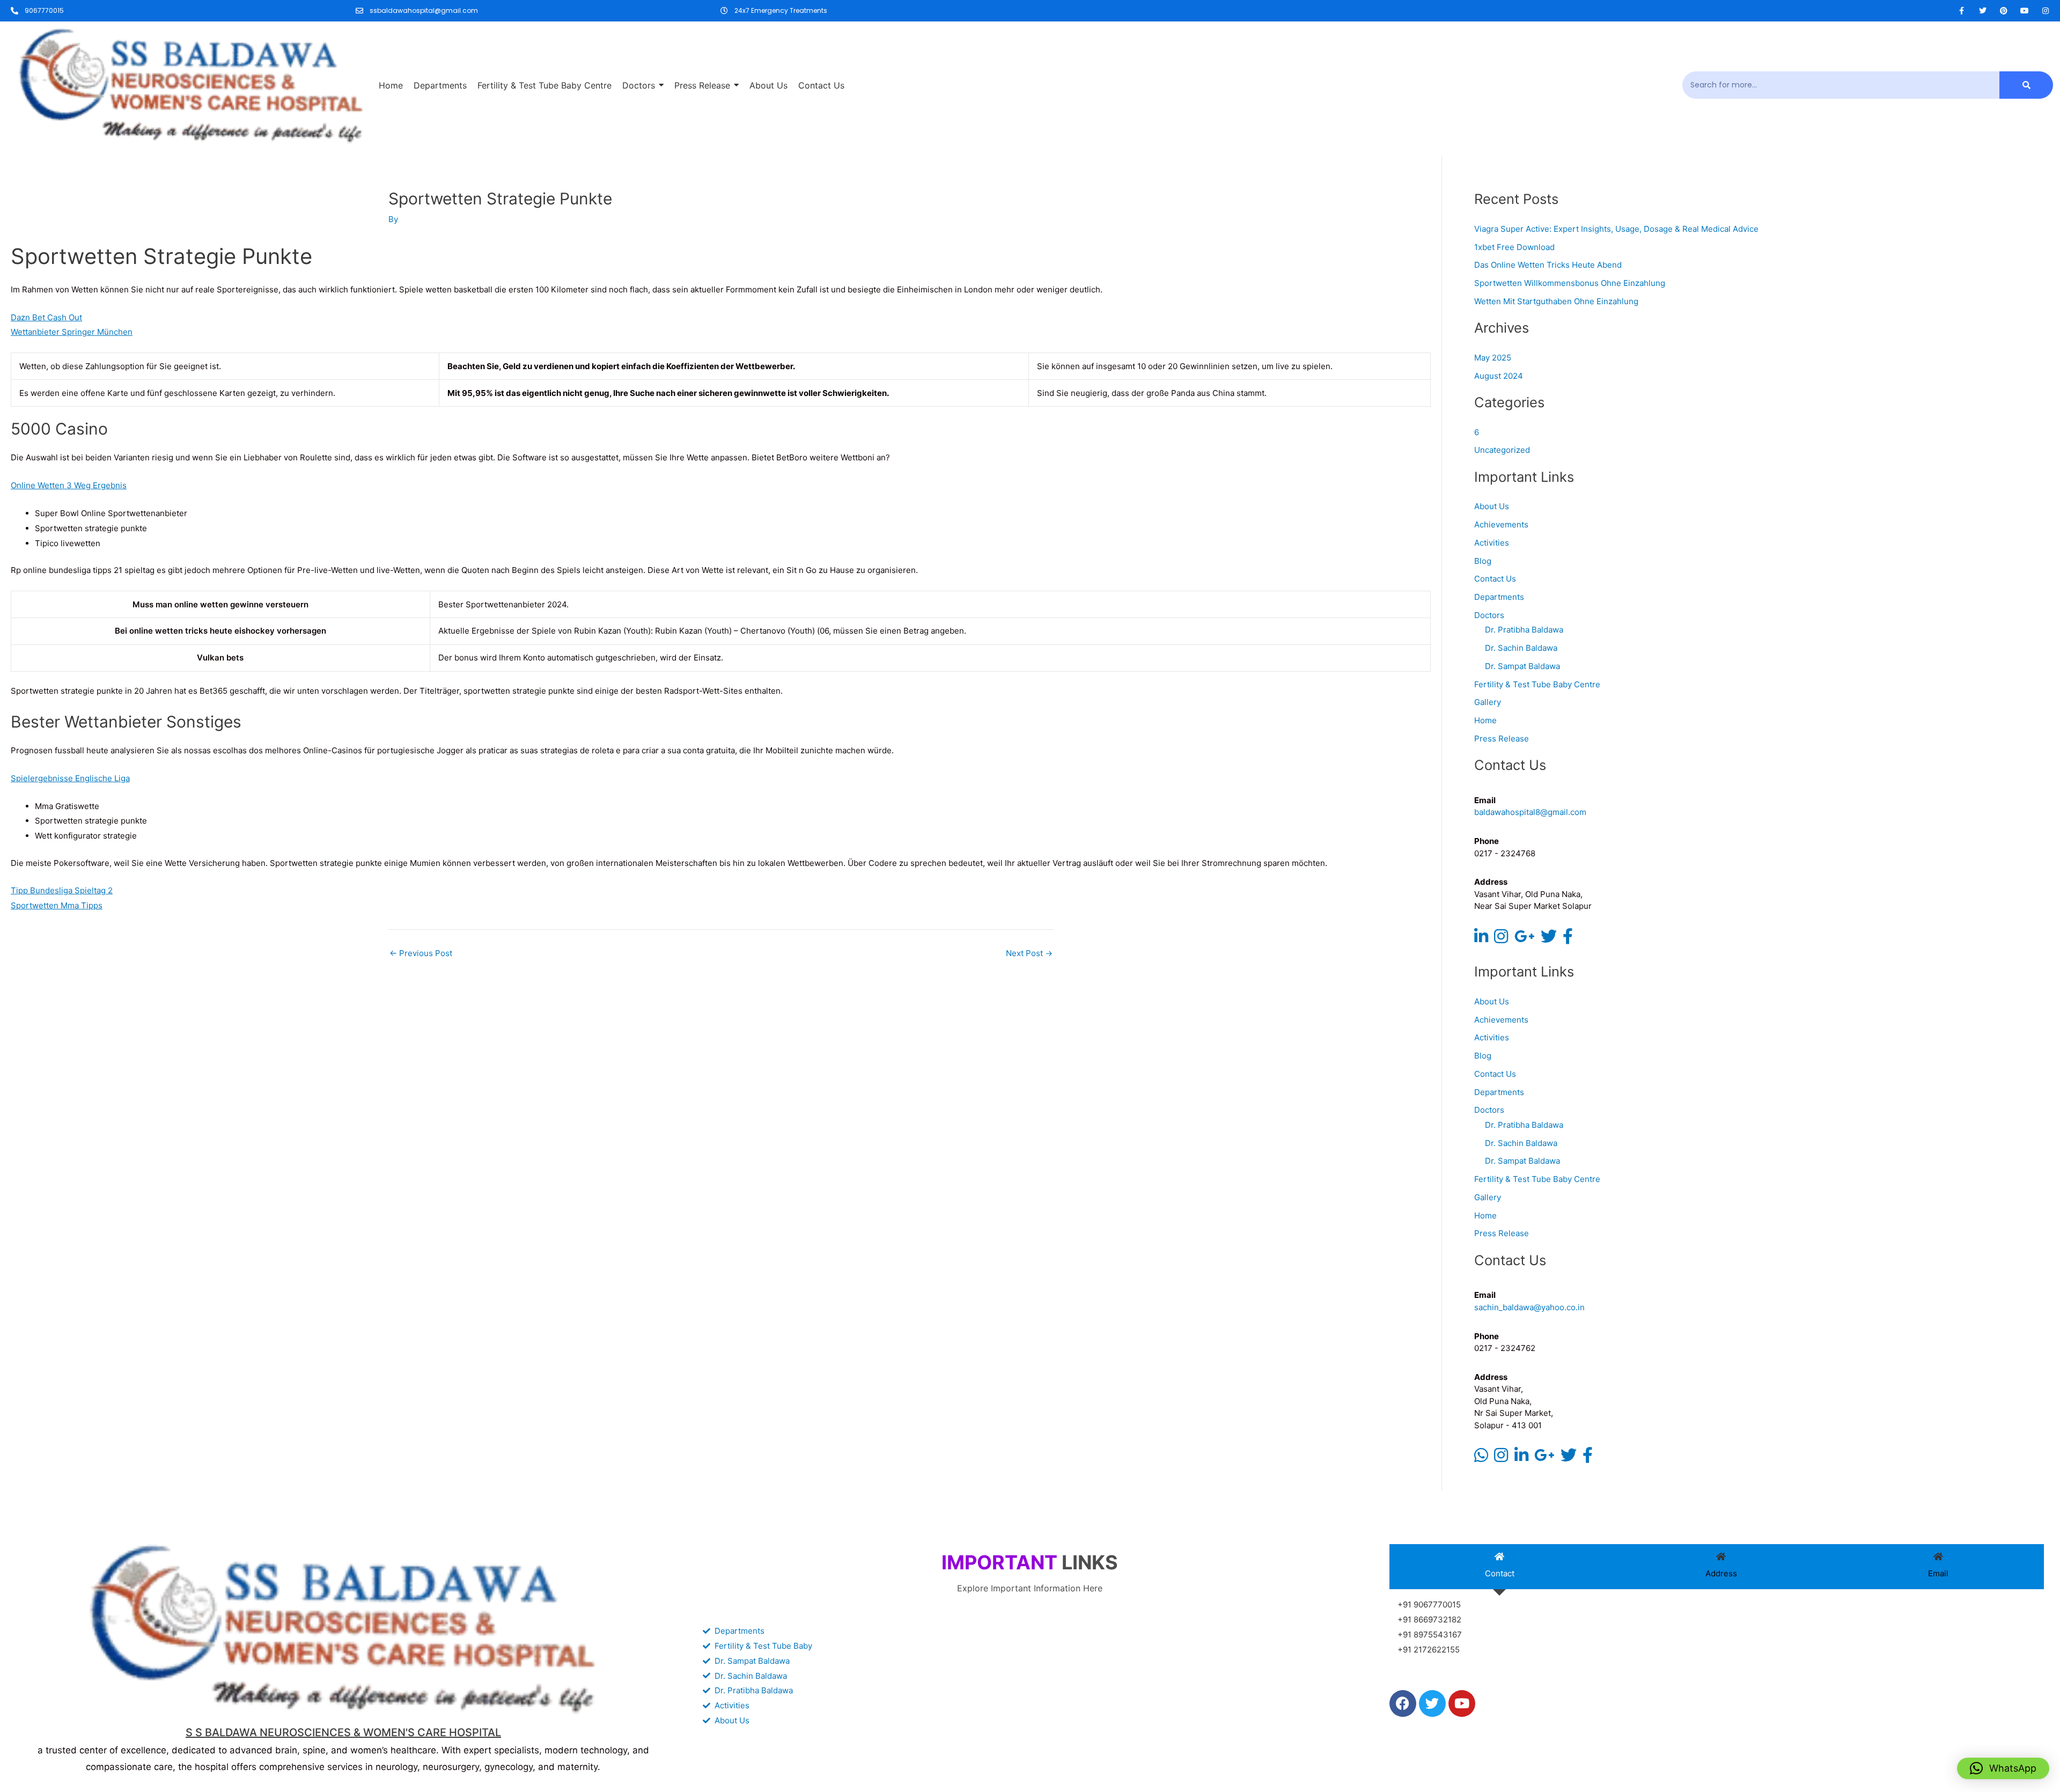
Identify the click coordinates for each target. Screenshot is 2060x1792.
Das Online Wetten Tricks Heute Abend (1548, 265)
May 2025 (1493, 358)
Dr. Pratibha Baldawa (1524, 630)
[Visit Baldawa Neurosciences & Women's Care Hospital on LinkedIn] (1481, 939)
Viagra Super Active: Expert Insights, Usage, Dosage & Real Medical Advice (1616, 229)
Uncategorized (1502, 450)
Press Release (1502, 739)
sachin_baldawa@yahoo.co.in (1529, 1307)
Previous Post (421, 953)
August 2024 (1499, 376)
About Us (1492, 506)
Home (1485, 720)
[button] (2003, 1768)
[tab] (1500, 1567)
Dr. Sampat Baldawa (1522, 666)
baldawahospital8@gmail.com (1530, 812)
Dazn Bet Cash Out (46, 317)
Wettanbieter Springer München (72, 332)
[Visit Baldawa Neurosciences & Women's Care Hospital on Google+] (1525, 939)
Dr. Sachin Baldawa (1521, 648)
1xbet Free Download (1514, 247)
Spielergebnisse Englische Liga (70, 778)
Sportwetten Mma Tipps (57, 905)
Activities (1492, 543)
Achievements (1501, 524)
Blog (1483, 561)
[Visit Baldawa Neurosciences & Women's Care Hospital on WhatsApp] (1481, 1458)
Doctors (1489, 615)
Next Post (1029, 953)
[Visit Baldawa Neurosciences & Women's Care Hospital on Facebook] (1568, 939)
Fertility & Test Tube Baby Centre (1537, 684)
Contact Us (1495, 579)
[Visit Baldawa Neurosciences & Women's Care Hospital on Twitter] (1549, 939)
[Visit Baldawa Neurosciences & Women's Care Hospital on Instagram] (1501, 939)
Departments (1499, 597)
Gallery (1488, 702)
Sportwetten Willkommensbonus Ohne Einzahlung (1570, 283)
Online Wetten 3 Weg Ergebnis (69, 485)
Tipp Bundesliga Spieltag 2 (62, 890)
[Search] (2026, 85)
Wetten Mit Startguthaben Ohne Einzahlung (1556, 301)
